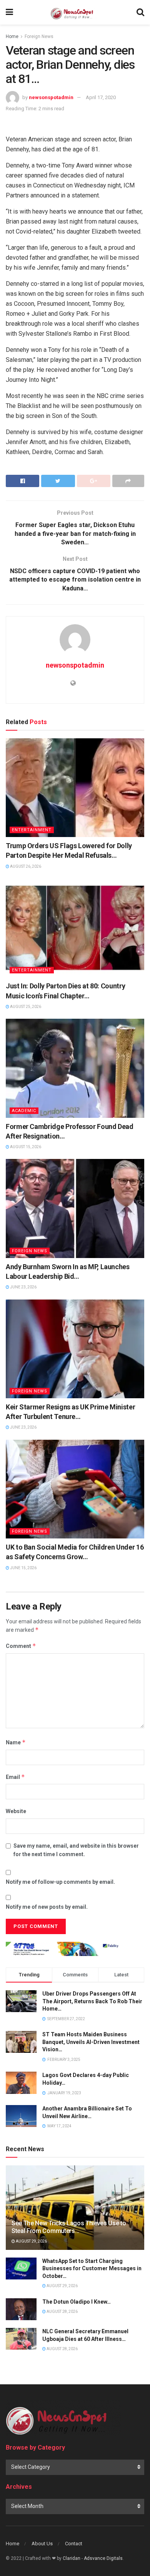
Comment (21, 1646)
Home (12, 36)
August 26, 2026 (25, 866)
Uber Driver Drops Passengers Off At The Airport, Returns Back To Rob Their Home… (92, 2001)
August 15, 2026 (25, 1147)
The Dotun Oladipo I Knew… (77, 2302)
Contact (74, 2544)
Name (16, 1742)
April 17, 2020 (101, 97)
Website (16, 1811)
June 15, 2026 (23, 1568)
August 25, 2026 (25, 1007)
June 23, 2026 (23, 1287)
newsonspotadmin (51, 97)
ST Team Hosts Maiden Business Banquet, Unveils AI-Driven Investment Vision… (91, 2042)
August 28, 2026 (62, 2312)
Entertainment (32, 830)
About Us (42, 2544)
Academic (24, 1111)
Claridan (72, 2558)
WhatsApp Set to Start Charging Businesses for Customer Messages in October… (92, 2269)
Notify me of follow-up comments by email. (60, 1882)
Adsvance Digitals (103, 2558)
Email (15, 1777)
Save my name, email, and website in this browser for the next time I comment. (76, 1850)
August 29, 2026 (31, 2241)
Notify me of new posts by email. (47, 1907)
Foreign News (39, 36)
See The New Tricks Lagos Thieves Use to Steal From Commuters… (69, 2227)
